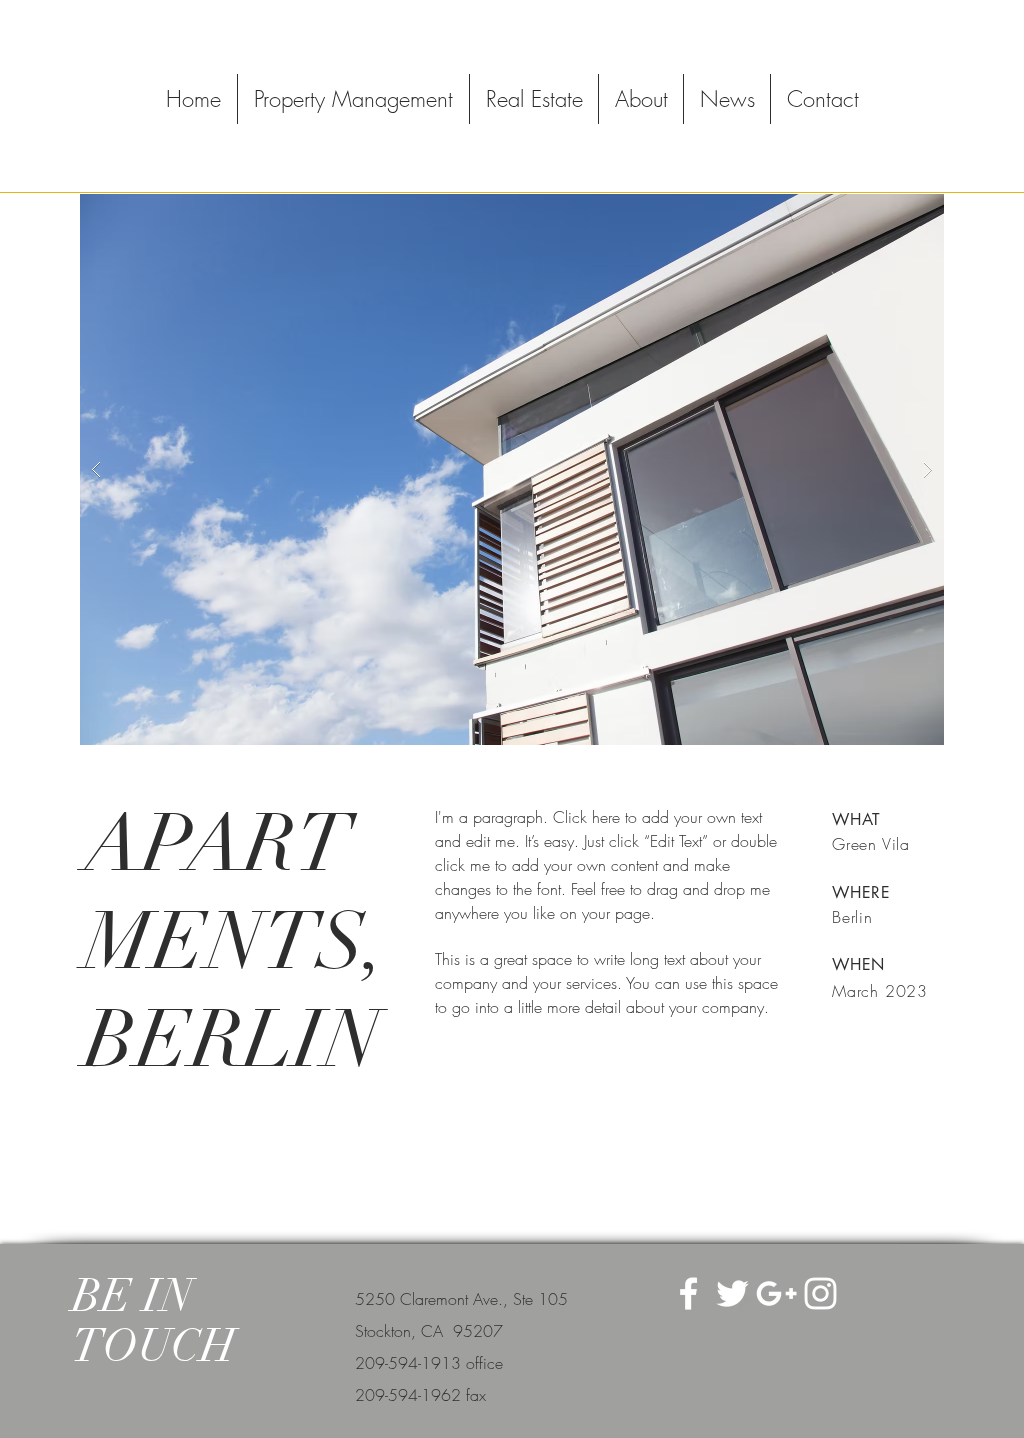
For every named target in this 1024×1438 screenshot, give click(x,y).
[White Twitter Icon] (732, 1293)
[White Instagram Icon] (820, 1293)
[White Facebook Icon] (688, 1293)
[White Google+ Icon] (776, 1293)
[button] (512, 469)
